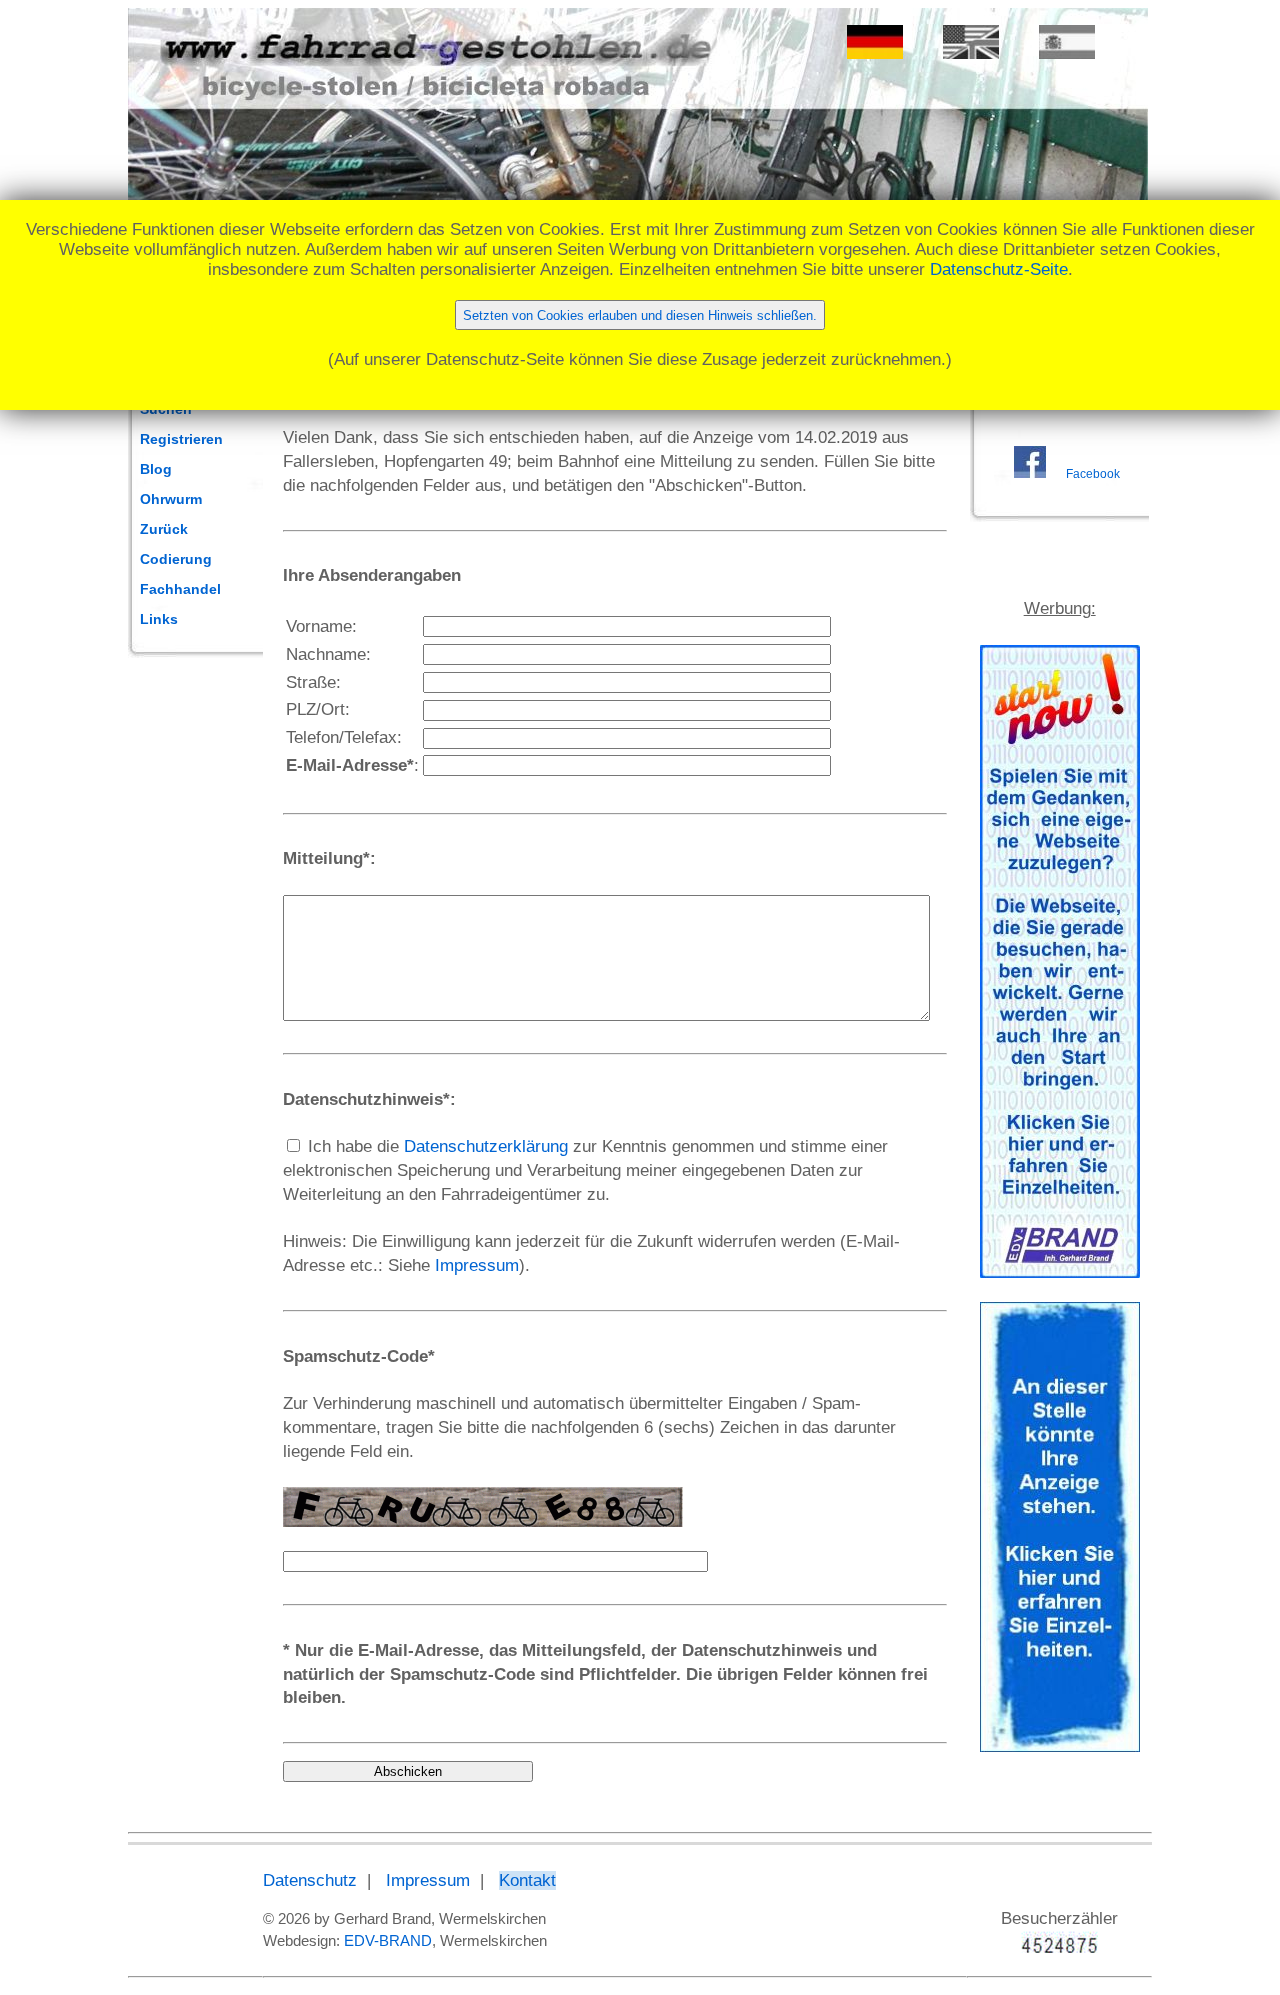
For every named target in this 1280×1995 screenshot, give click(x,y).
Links (159, 619)
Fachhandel (180, 589)
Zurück (164, 529)
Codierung (176, 559)
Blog (156, 469)
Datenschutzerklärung (486, 1146)
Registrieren (181, 439)
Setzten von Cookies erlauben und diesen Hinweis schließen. (640, 315)
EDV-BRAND (388, 1940)
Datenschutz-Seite (999, 269)
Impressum (477, 1265)
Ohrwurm (171, 499)
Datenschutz (310, 1880)
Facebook (1093, 474)
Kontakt (527, 1880)
